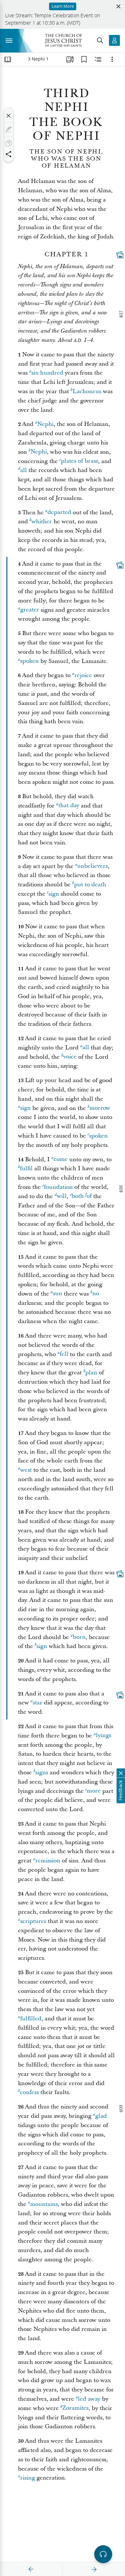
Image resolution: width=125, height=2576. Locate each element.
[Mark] (9, 129)
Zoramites (75, 2408)
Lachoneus (87, 391)
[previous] (31, 2569)
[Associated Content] (120, 255)
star (37, 1703)
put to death (90, 885)
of (89, 1196)
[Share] (9, 154)
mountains (44, 2204)
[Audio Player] (103, 2554)
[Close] (9, 116)
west (26, 1470)
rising (28, 2478)
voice (70, 1057)
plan (91, 1373)
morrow (100, 1108)
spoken (29, 661)
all (24, 470)
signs (42, 1773)
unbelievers (92, 866)
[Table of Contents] (8, 59)
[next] (94, 2569)
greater (30, 610)
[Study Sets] (70, 59)
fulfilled (31, 2019)
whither (42, 522)
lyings (104, 1736)
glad (101, 2116)
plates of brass (79, 461)
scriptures (33, 1921)
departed (59, 513)
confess (29, 2092)
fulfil (26, 1168)
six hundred (47, 373)
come (61, 1160)
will (62, 1196)
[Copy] (9, 143)
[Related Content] (98, 59)
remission (48, 1861)
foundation (58, 1187)
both (78, 1196)
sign (54, 894)
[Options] (112, 59)
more (94, 1791)
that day (69, 806)
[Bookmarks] (84, 59)
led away (89, 2399)
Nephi (45, 424)
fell (64, 1354)
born (79, 1637)
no (96, 1294)
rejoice (83, 675)
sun (58, 1294)
